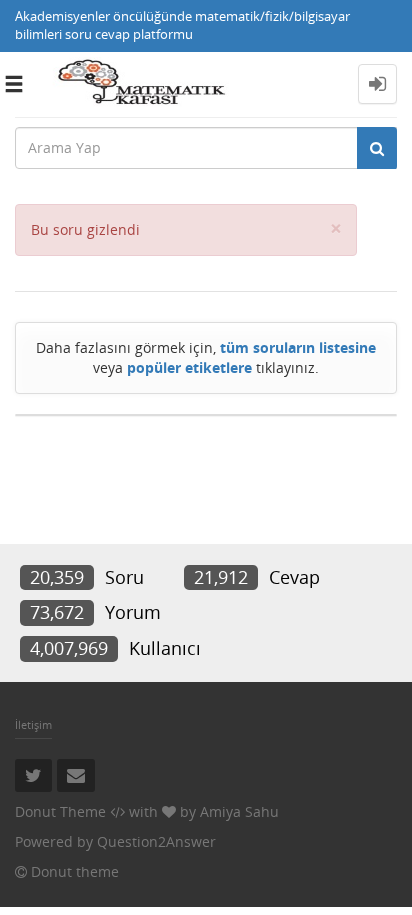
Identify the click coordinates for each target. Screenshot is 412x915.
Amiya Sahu (239, 811)
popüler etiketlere (189, 367)
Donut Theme (60, 811)
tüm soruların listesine (298, 347)
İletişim (33, 724)
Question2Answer (156, 841)
